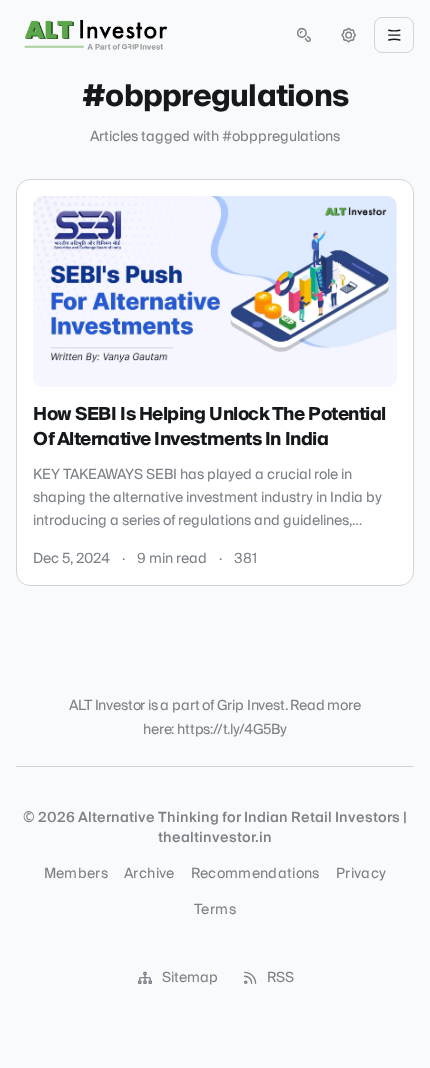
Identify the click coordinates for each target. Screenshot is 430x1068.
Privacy (361, 874)
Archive (149, 874)
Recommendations (255, 874)
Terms (215, 910)
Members (76, 874)
